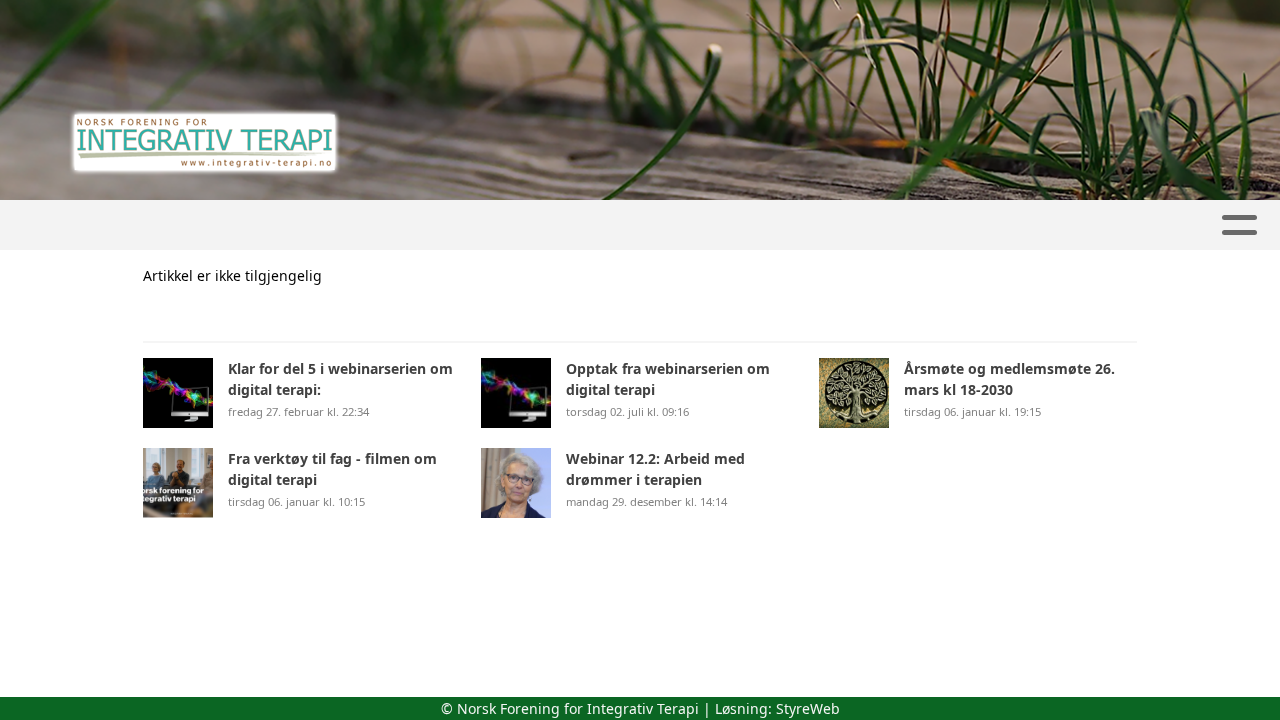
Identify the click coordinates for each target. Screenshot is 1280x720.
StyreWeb (808, 708)
